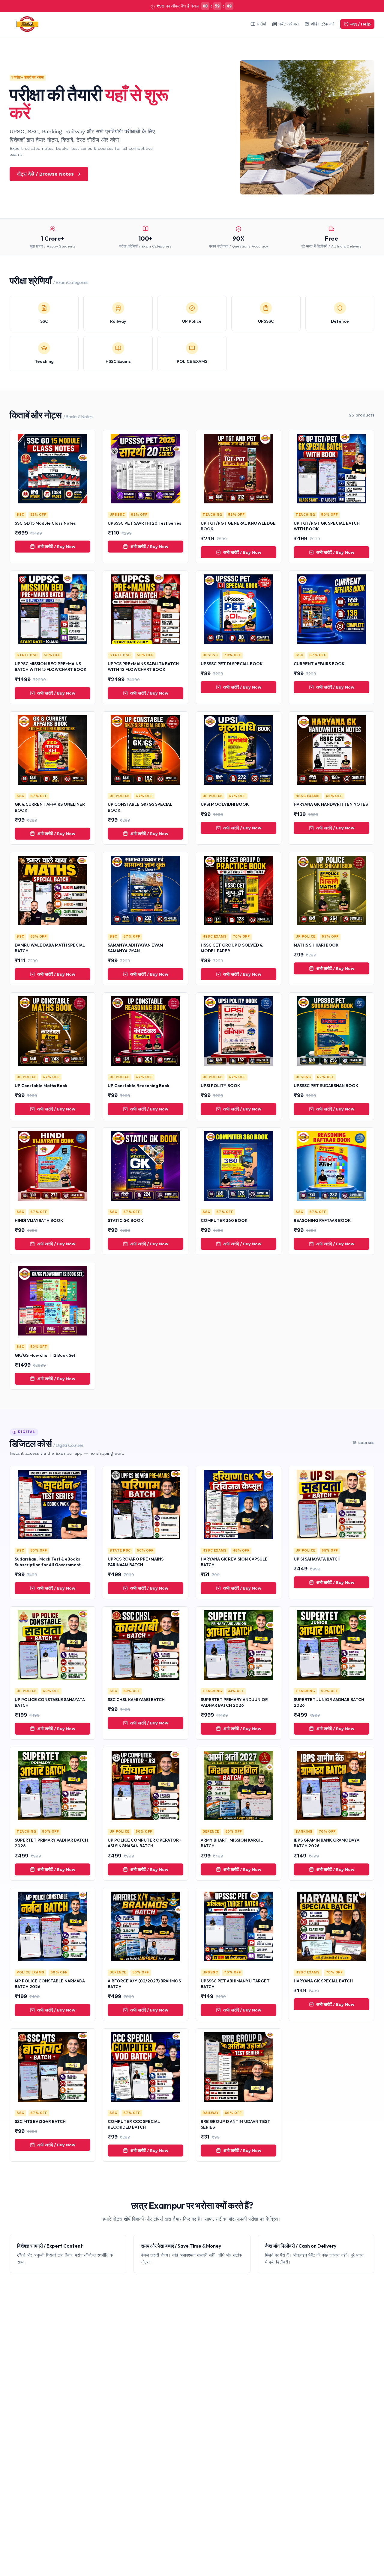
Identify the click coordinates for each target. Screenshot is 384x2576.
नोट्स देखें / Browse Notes (45, 174)
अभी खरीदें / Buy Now (56, 547)
